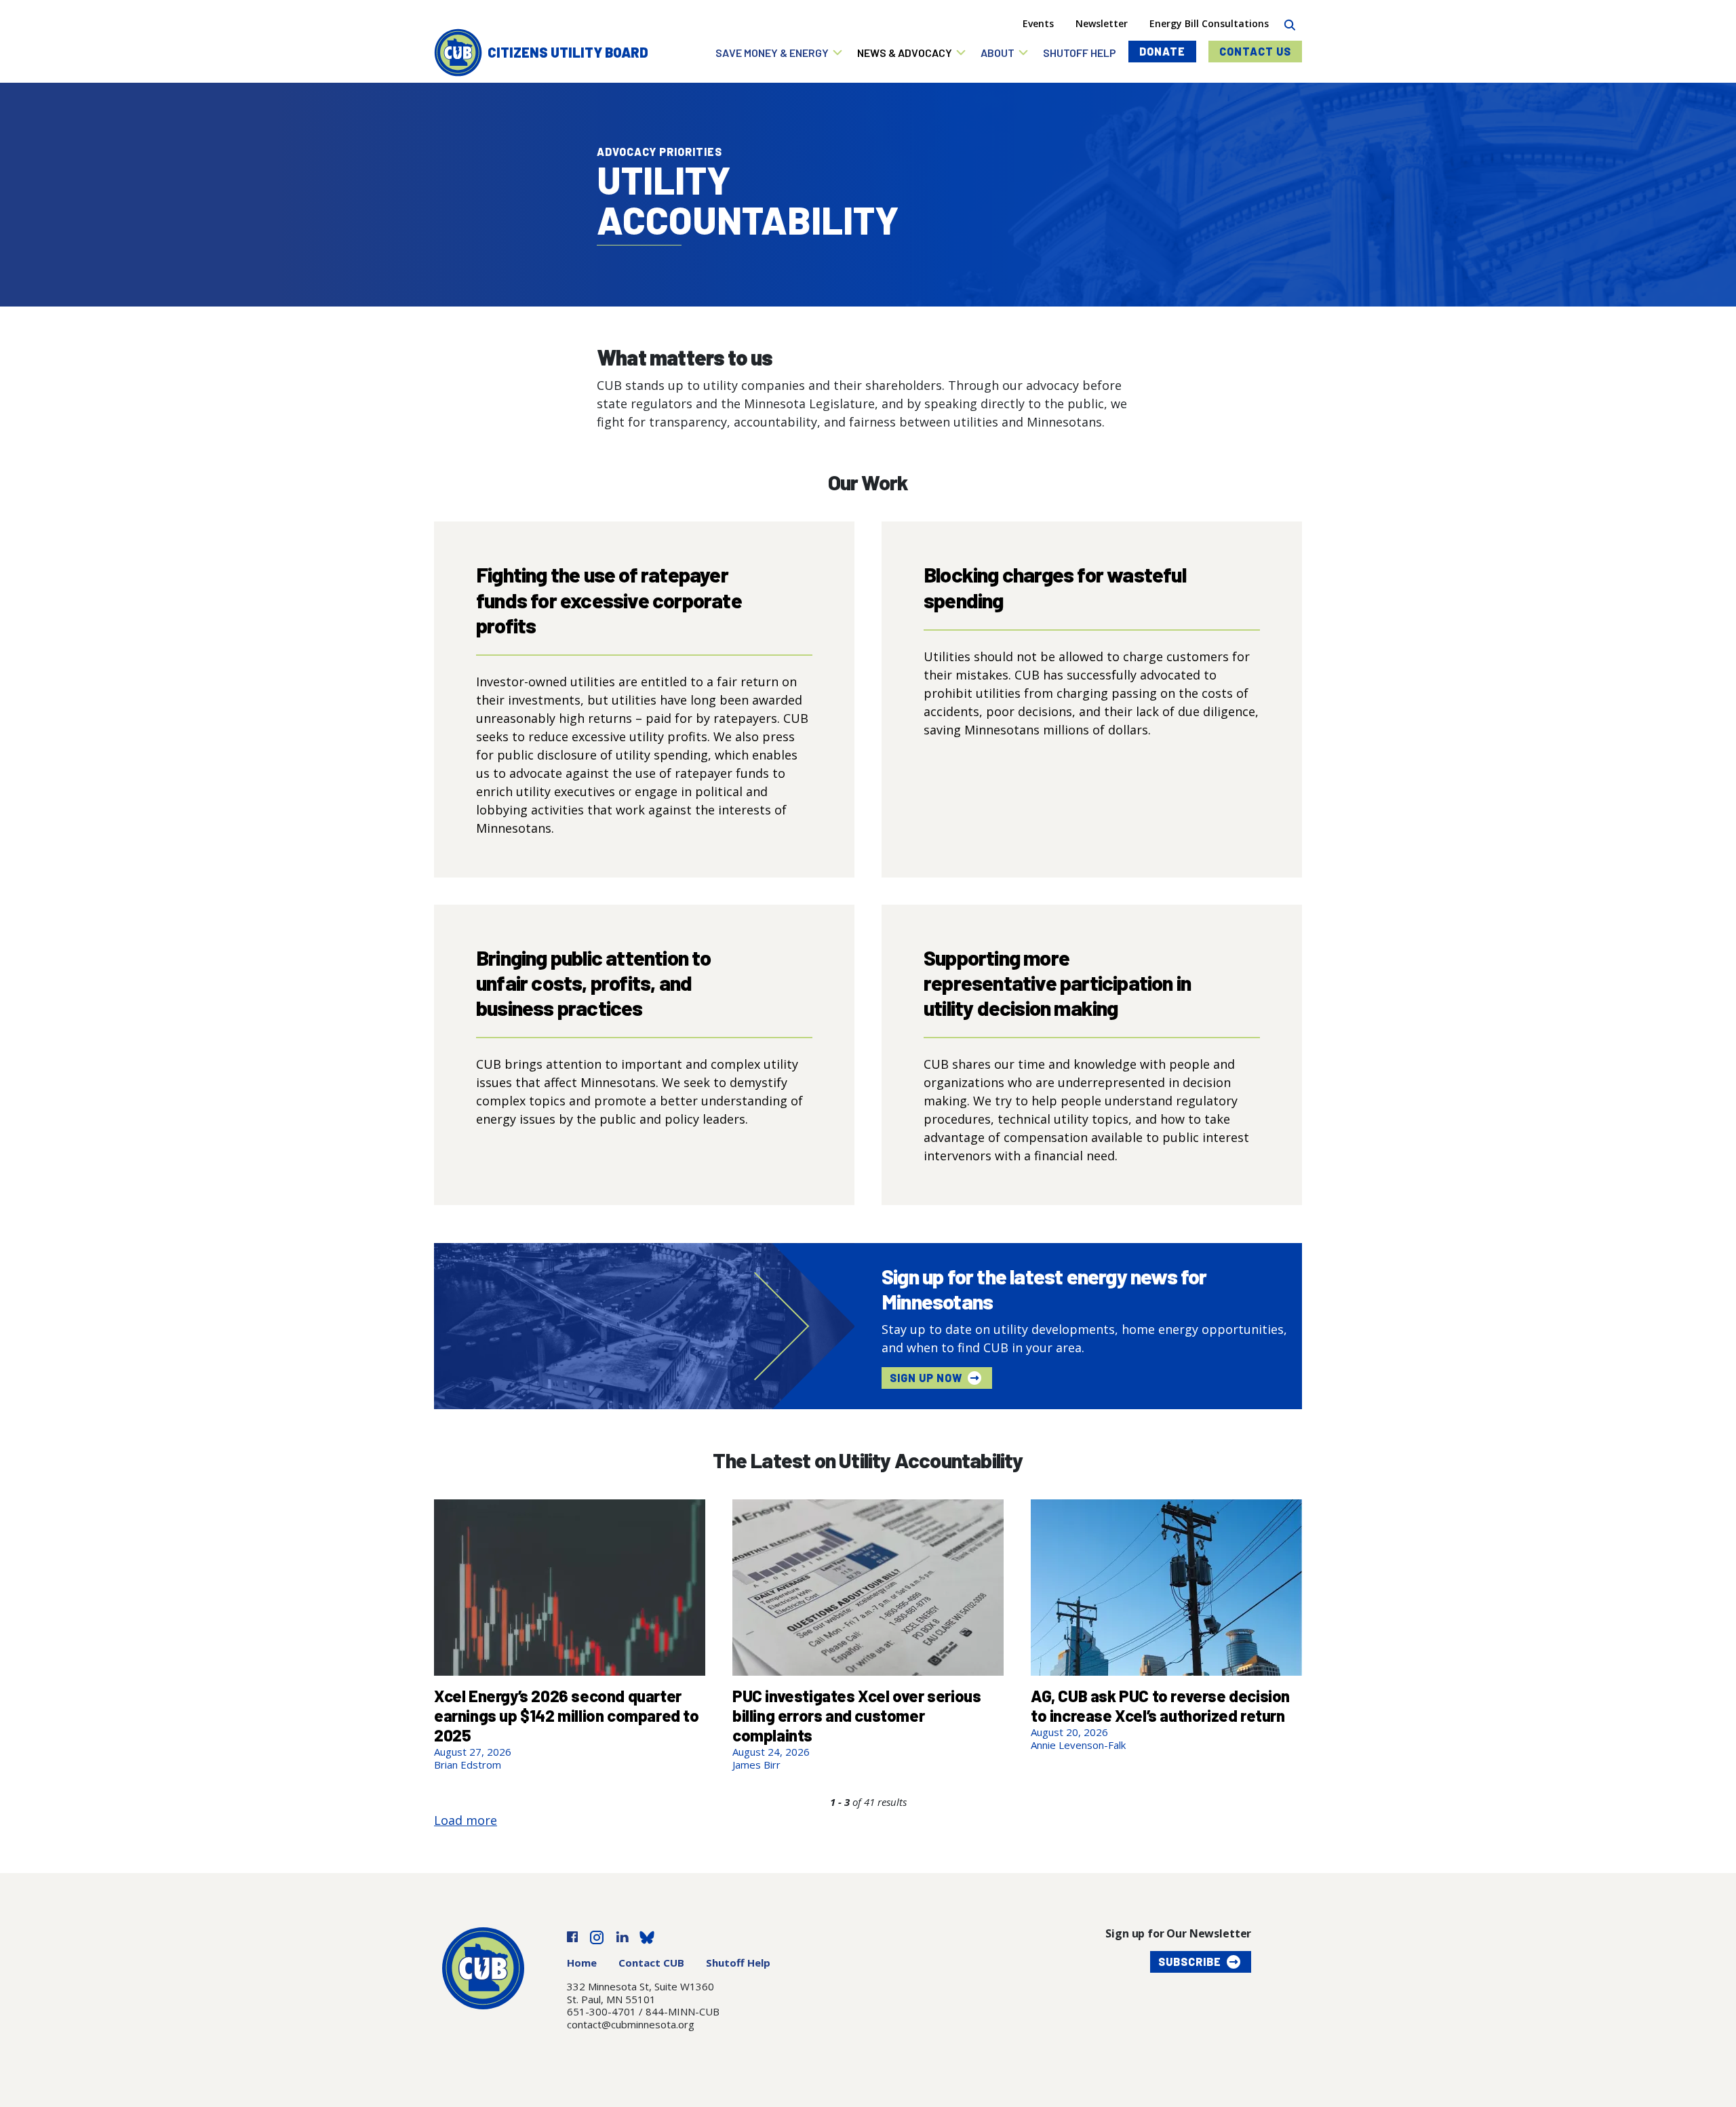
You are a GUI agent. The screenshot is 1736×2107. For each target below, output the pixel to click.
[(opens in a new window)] (572, 1936)
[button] (780, 53)
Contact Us (1255, 51)
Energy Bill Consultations (1209, 23)
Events (1038, 23)
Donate (1162, 51)
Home (582, 1963)
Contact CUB (651, 1963)
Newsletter (1102, 23)
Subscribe (1190, 1962)
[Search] (1289, 23)
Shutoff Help (738, 1963)
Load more (466, 1820)
